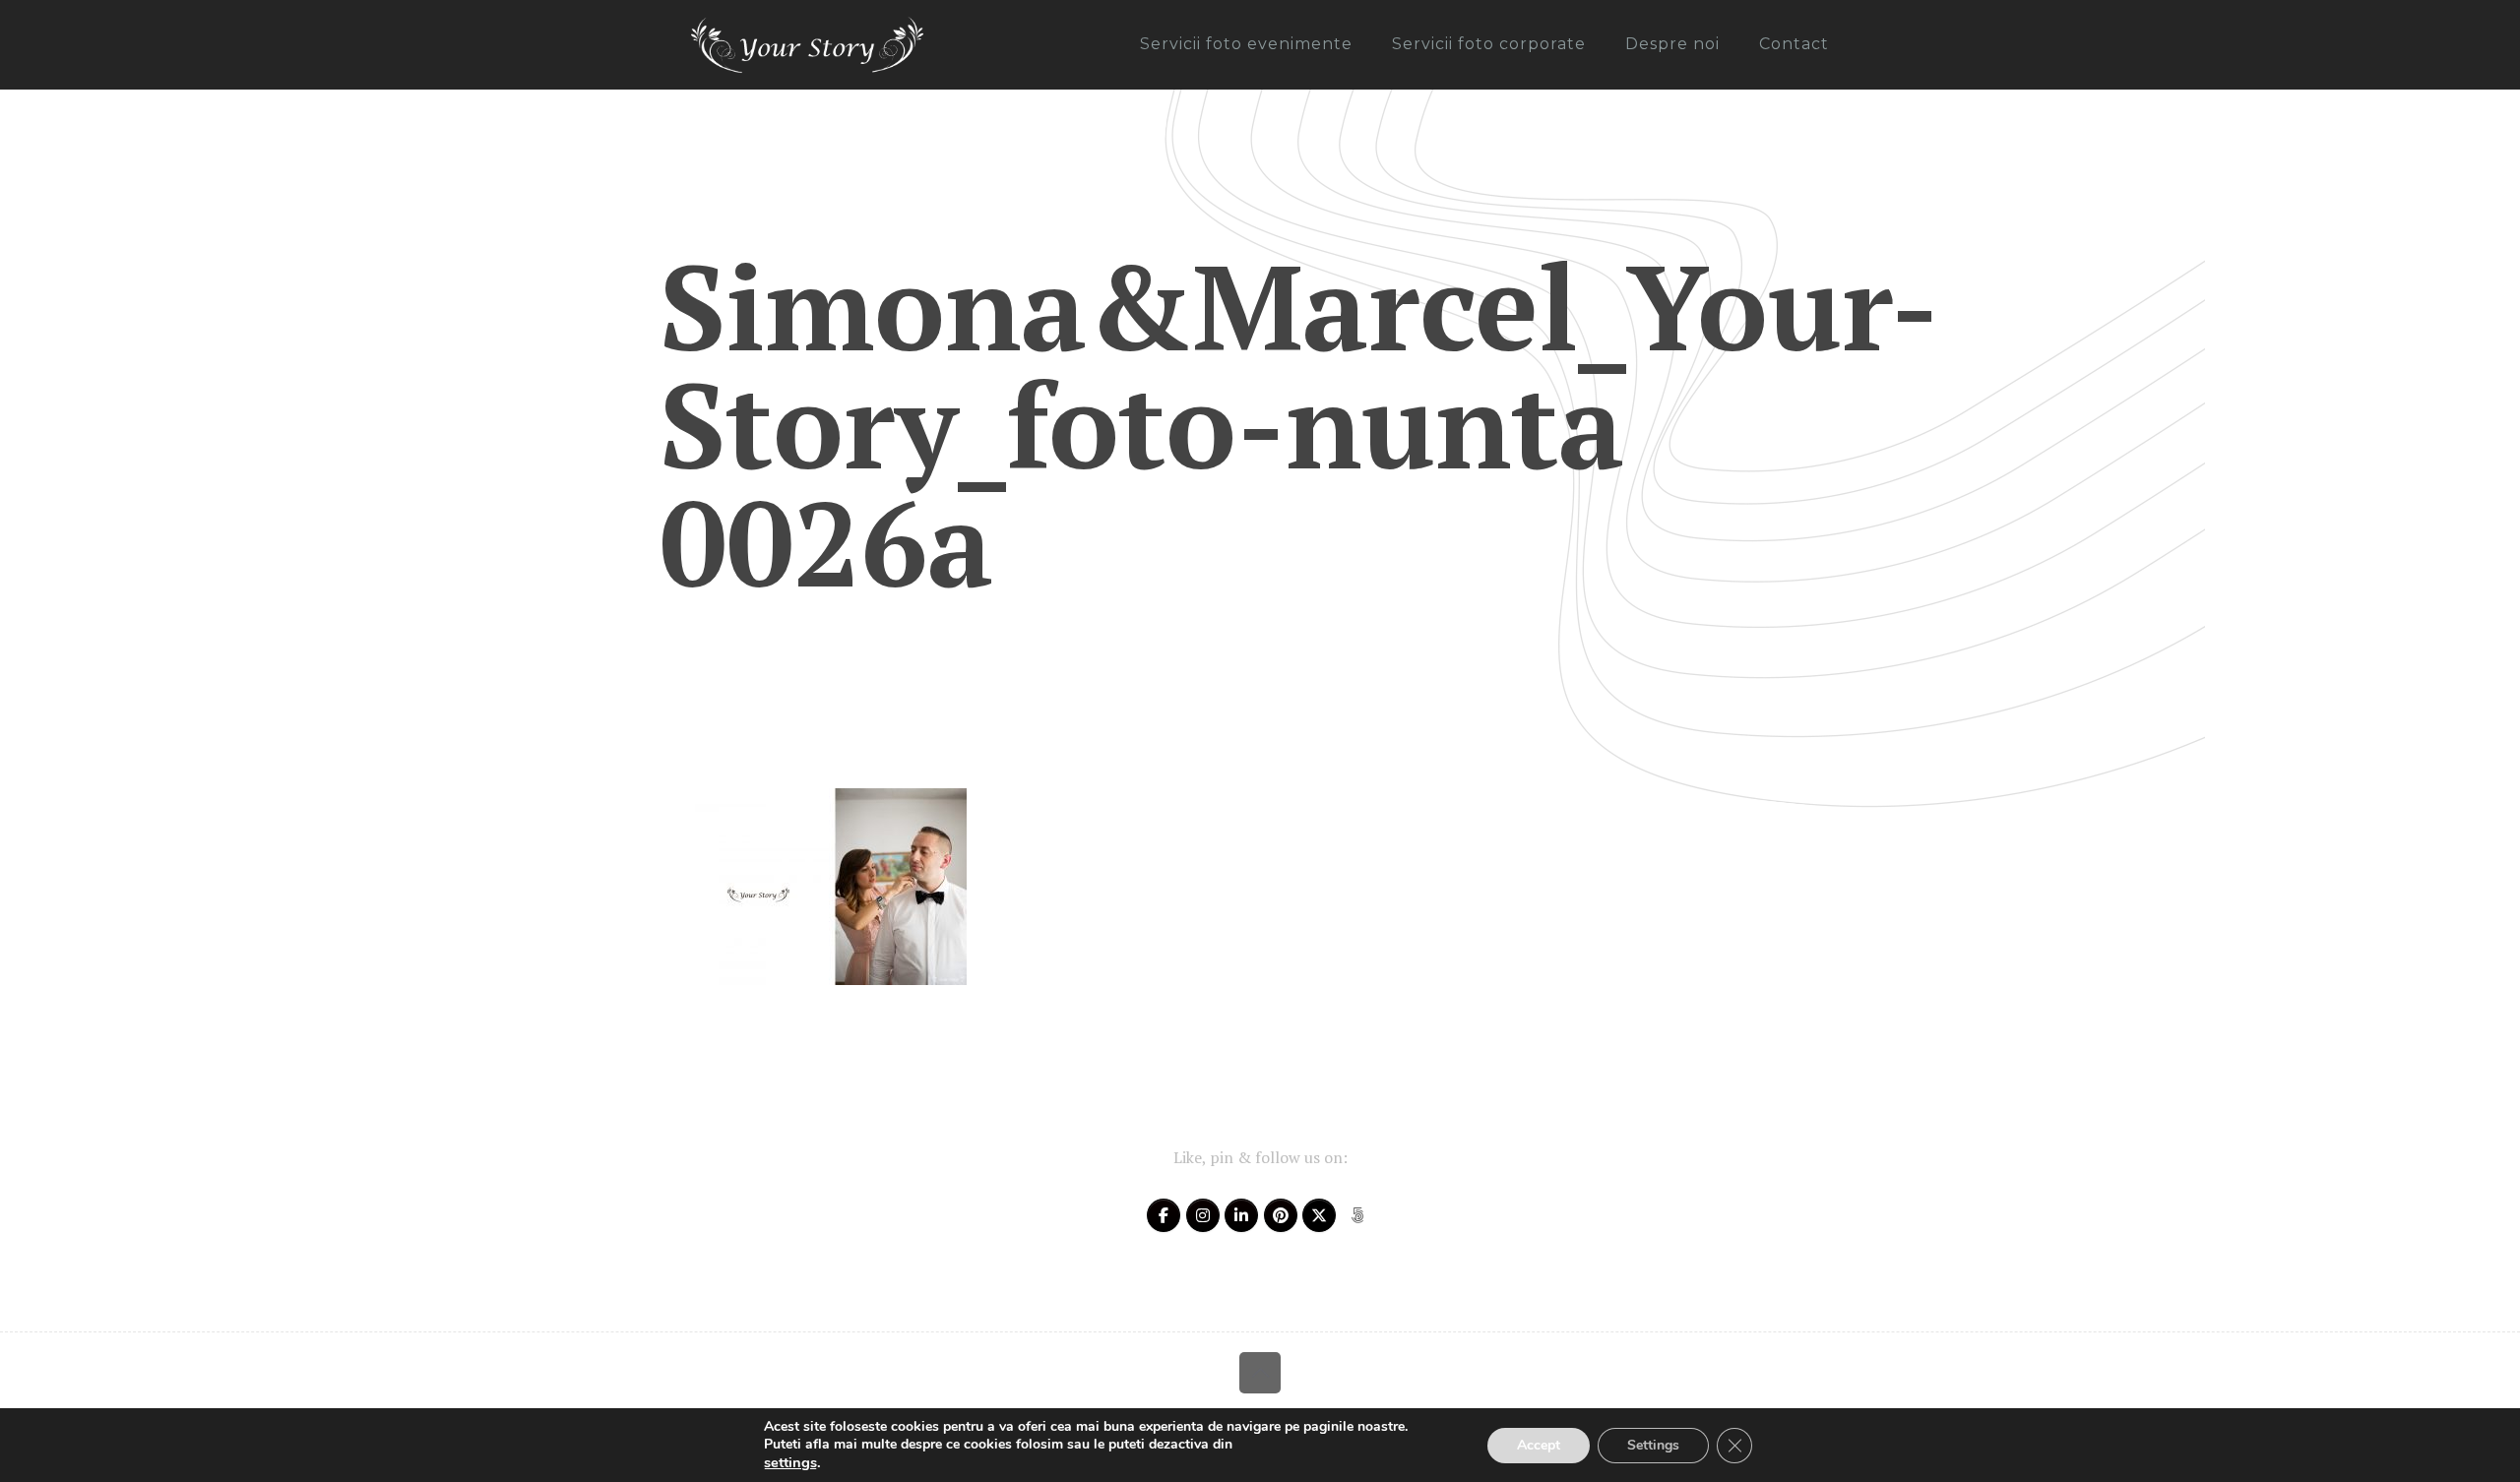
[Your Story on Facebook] (1164, 1215)
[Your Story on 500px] (1357, 1215)
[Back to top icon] (1260, 1373)
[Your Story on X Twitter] (1319, 1215)
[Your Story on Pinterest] (1281, 1215)
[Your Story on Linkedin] (1241, 1215)
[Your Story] (807, 44)
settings (790, 1462)
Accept (1539, 1445)
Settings (1653, 1445)
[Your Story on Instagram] (1203, 1215)
